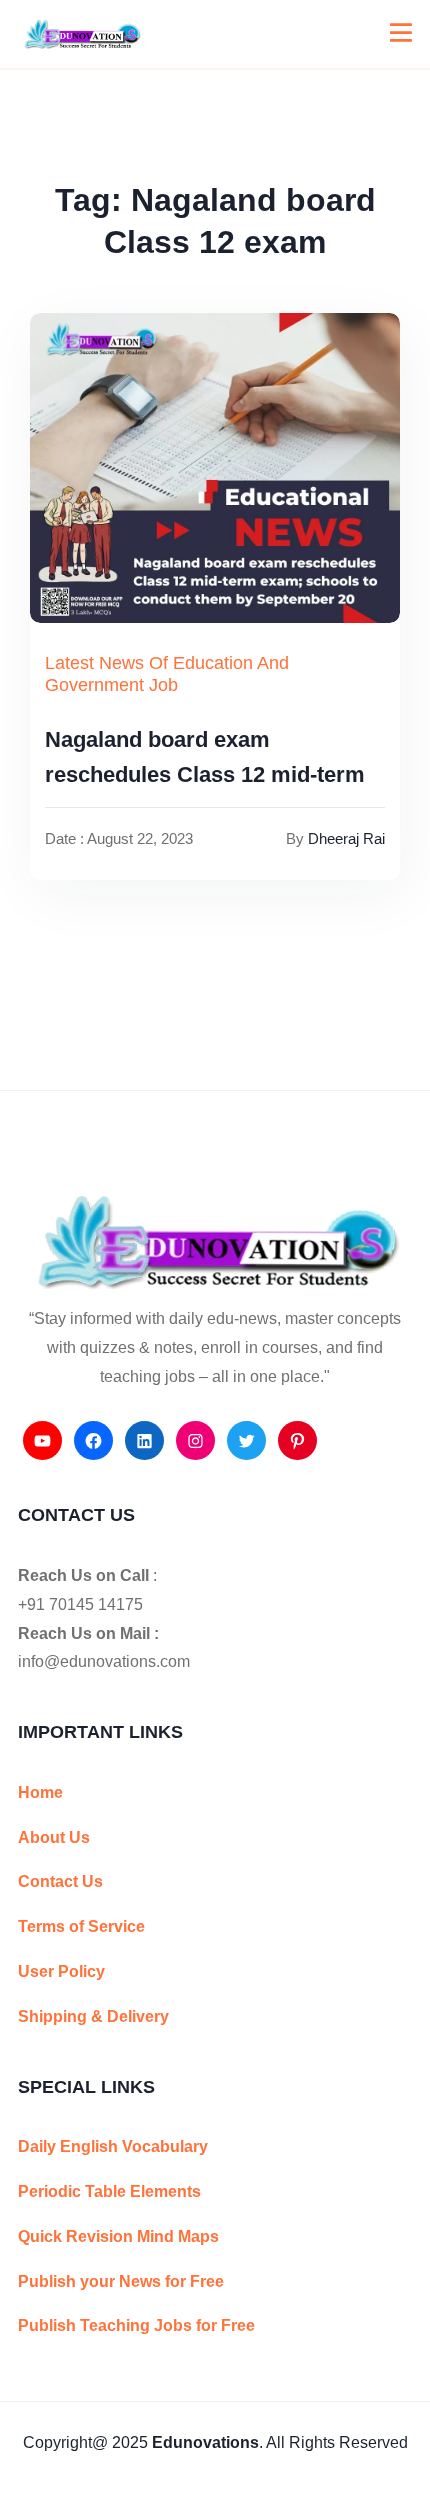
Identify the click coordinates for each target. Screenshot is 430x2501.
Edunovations (205, 2442)
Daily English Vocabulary (113, 2146)
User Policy (61, 1971)
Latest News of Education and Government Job (167, 674)
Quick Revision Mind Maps (118, 2236)
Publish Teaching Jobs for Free (136, 2325)
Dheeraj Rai (346, 838)
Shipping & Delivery (93, 2016)
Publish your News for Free (121, 2281)
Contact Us (60, 1881)
